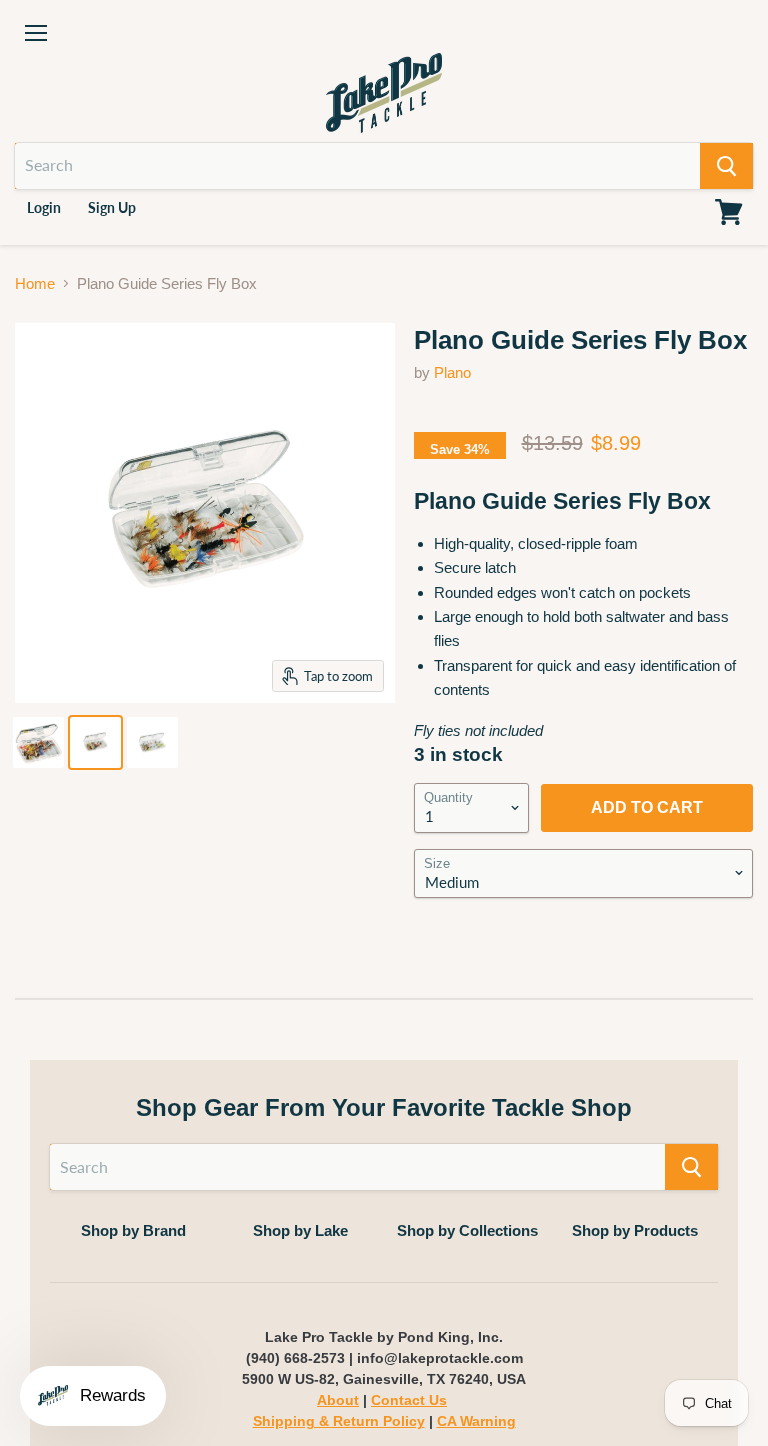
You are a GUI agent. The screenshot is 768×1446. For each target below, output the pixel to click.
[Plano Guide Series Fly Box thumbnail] (38, 742)
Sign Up (112, 207)
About (338, 1400)
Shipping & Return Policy (339, 1421)
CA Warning (476, 1421)
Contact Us (409, 1400)
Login (44, 207)
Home (35, 283)
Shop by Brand (133, 1230)
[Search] (726, 166)
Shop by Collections (467, 1230)
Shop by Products (635, 1230)
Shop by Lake (300, 1230)
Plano (452, 372)
